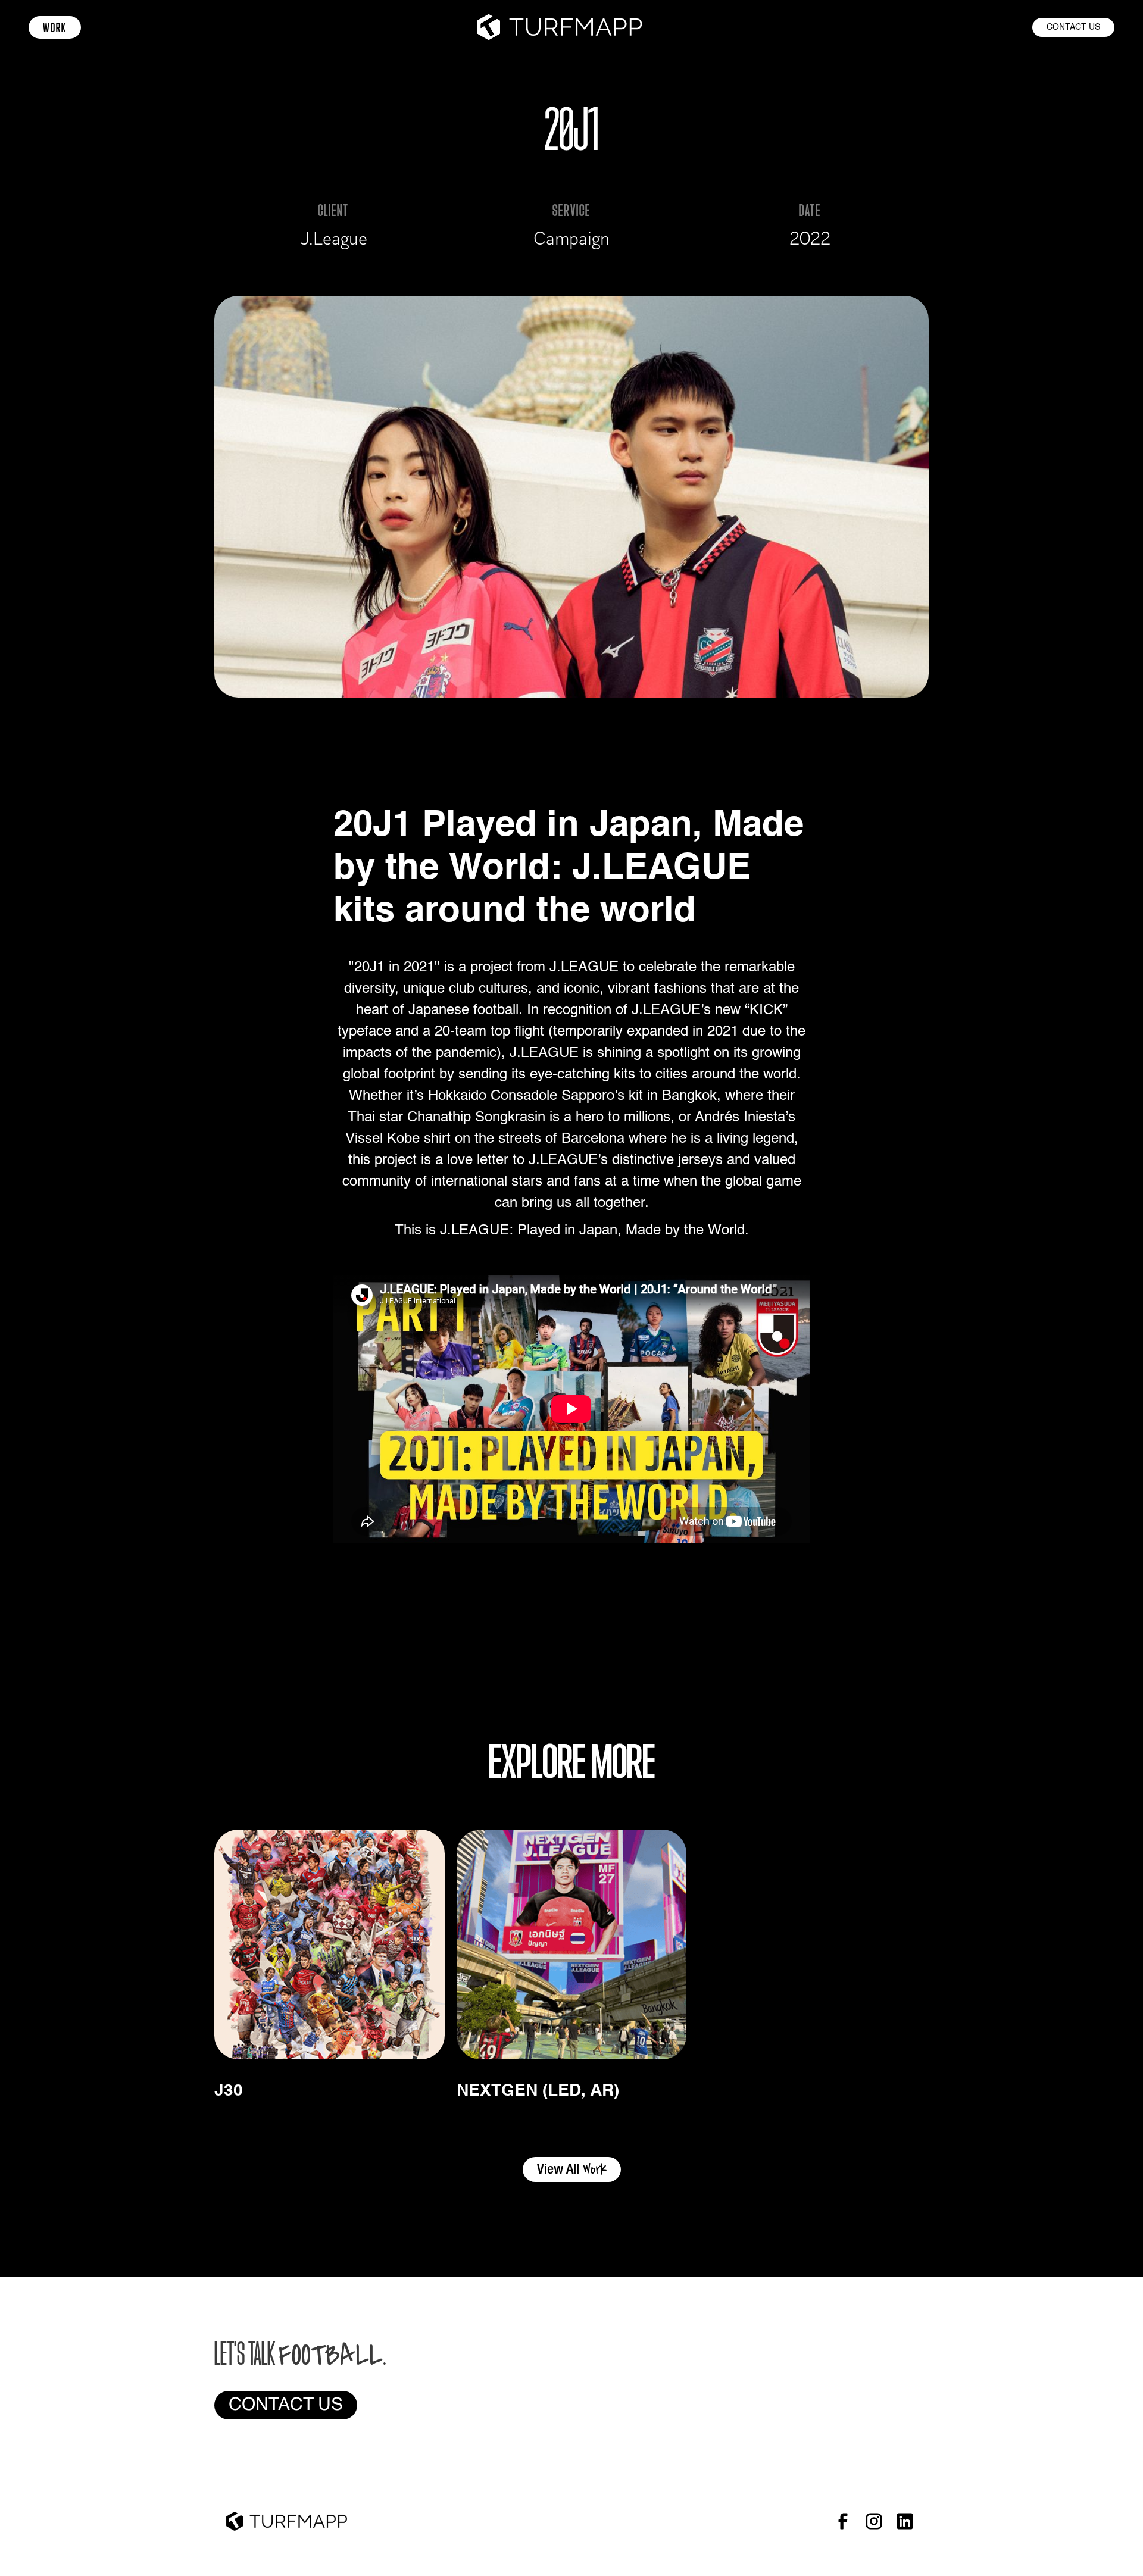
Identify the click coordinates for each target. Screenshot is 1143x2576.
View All (572, 2169)
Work (55, 27)
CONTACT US (1073, 27)
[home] (560, 27)
